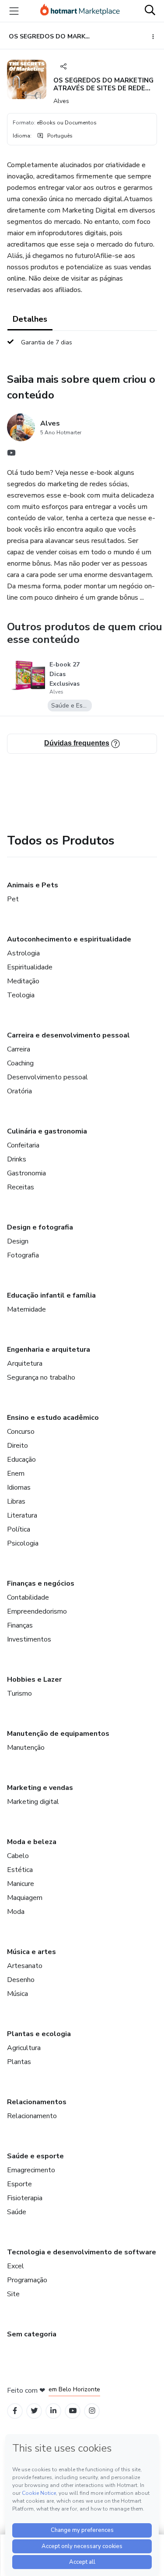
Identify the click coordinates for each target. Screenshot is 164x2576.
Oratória (19, 1091)
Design (18, 1241)
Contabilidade (28, 1597)
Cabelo (18, 1856)
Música (17, 1994)
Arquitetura (25, 1364)
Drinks (17, 1159)
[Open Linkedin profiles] (53, 2411)
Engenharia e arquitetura (49, 1350)
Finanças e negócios (41, 1583)
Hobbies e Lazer (34, 1680)
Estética (20, 1870)
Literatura (22, 1515)
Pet (13, 899)
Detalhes (30, 319)
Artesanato (25, 1966)
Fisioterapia (25, 2198)
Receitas (21, 1187)
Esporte (19, 2184)
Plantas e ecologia (39, 2034)
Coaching (20, 1063)
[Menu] (14, 11)
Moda (16, 1912)
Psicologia (23, 1543)
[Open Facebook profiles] (15, 2411)
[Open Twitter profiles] (34, 2411)
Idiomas (19, 1487)
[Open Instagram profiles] (92, 2411)
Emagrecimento (31, 2170)
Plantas (19, 2062)
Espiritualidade (30, 967)
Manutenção (26, 1748)
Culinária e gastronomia (47, 1131)
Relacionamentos (37, 2102)
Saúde (17, 2212)
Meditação (23, 981)
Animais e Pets (33, 885)
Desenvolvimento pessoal (47, 1077)
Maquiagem (25, 1898)
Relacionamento (32, 2116)
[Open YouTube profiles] (73, 2411)
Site (13, 2294)
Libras (16, 1501)
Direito (17, 1446)
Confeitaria (23, 1145)
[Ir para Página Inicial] (80, 11)
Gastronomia (26, 1173)
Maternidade (26, 1309)
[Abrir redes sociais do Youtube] (11, 455)
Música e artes (31, 1952)
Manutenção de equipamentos (58, 1734)
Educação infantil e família (51, 1295)
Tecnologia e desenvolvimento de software (82, 2252)
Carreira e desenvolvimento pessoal (68, 1035)
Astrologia (23, 953)
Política (19, 1529)
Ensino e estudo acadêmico (53, 1418)
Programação (27, 2280)
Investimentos (29, 1639)
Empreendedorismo (37, 1611)
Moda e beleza (32, 1842)
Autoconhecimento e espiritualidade (69, 939)
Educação (21, 1460)
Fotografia (23, 1255)
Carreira (19, 1049)
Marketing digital (33, 1802)
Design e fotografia (40, 1227)
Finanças (20, 1625)
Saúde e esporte (35, 2156)
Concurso (21, 1432)
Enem (16, 1473)
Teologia (21, 995)
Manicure (21, 1884)
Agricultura (24, 2048)
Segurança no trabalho (41, 1377)
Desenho (21, 1980)
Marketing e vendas (40, 1788)
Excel (16, 2266)
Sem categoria (32, 2334)
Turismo (19, 1693)
